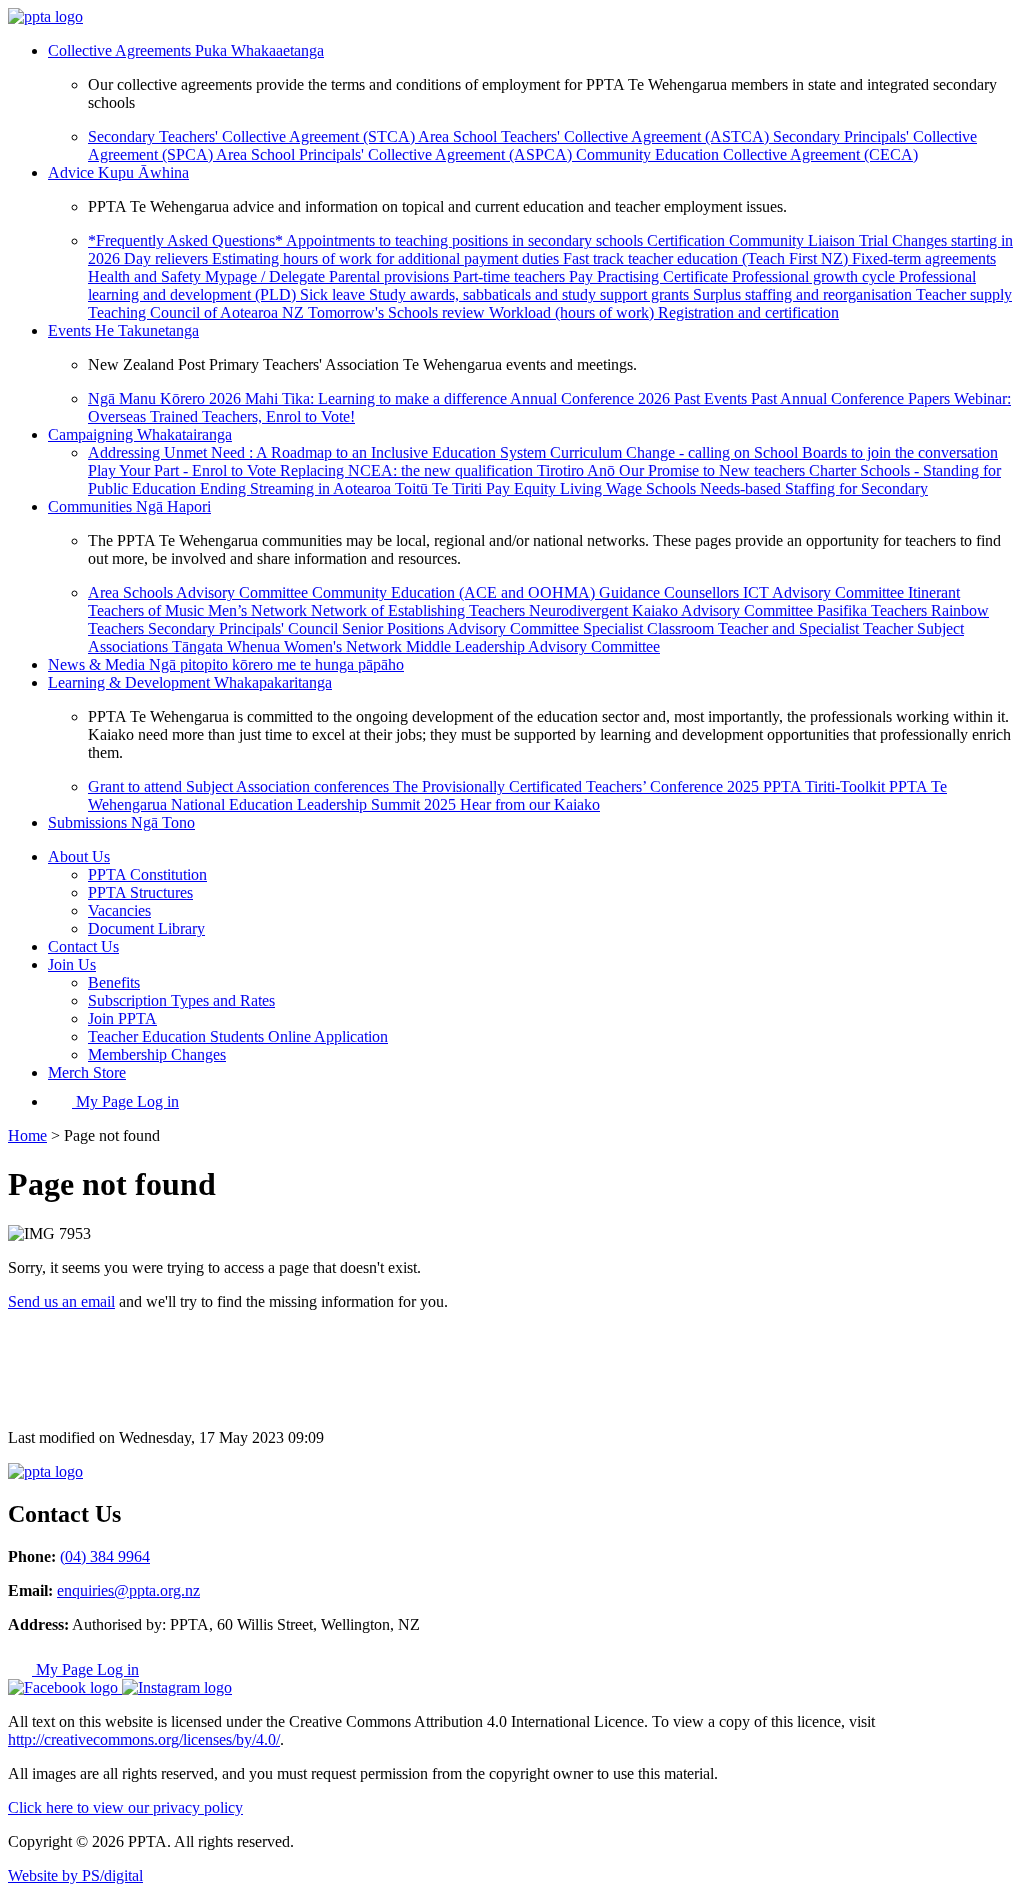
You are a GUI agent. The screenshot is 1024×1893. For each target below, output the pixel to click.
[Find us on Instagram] (177, 1687)
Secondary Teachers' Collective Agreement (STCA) (253, 136)
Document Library (146, 928)
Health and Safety (146, 276)
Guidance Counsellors (671, 592)
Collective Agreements (186, 50)
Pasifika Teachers (874, 610)
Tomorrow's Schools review (398, 312)
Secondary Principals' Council (245, 628)
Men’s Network (259, 610)
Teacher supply (964, 294)
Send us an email (61, 1301)
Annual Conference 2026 (592, 398)
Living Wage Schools (630, 488)
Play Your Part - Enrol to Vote (184, 470)
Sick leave (334, 294)
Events (123, 330)
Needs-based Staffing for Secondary (814, 488)
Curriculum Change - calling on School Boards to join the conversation (774, 452)
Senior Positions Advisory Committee (462, 628)
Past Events (712, 398)
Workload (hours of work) (573, 312)
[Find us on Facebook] (65, 1687)
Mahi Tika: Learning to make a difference (377, 398)
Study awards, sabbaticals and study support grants (531, 294)
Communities (129, 506)
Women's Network (345, 646)
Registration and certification (748, 312)
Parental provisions (391, 276)
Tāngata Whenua (228, 646)
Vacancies (119, 910)
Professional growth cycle (815, 276)
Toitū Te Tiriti (440, 488)
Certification (688, 240)
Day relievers (168, 258)
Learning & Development (190, 682)
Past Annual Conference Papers (852, 398)
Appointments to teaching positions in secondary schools (466, 240)
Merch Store (87, 1072)
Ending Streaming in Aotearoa (297, 488)
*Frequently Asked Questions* (187, 240)
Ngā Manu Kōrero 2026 (166, 398)
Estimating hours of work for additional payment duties (387, 258)
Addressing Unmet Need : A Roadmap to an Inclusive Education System (319, 452)
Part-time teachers (511, 276)
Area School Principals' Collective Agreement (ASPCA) (396, 154)
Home (27, 1135)
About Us (79, 856)
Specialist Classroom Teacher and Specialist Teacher (750, 628)
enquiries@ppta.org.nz (128, 1590)
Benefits (114, 982)
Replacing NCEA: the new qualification (408, 470)
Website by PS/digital (75, 1875)
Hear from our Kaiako (530, 804)
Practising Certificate (664, 276)
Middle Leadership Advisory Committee (533, 646)
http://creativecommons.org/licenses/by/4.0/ (144, 1739)
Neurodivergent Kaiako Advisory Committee (673, 610)
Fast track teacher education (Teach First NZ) (707, 258)
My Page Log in (125, 1101)
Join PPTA (122, 1018)
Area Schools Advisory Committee (200, 592)
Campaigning (140, 434)
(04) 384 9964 (105, 1556)
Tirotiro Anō (578, 470)
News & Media (226, 664)
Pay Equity (523, 488)
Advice (118, 172)
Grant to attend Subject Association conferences (240, 786)
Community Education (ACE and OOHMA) (455, 592)
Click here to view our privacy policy (125, 1807)
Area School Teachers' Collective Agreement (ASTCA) (595, 136)
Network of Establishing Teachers (420, 610)
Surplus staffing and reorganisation (804, 294)
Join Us (72, 964)
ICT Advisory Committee (825, 592)
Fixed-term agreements (924, 258)
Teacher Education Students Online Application (238, 1036)
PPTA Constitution (147, 874)
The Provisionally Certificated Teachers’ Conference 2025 (578, 786)
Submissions (121, 822)
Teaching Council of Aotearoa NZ (198, 312)
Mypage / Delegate (267, 276)
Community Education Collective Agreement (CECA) (747, 154)
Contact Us (83, 946)
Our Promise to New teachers (714, 470)
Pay (583, 276)
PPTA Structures (140, 892)
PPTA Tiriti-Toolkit (826, 786)
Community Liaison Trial (810, 240)
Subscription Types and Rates (181, 1000)
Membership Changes (157, 1054)
